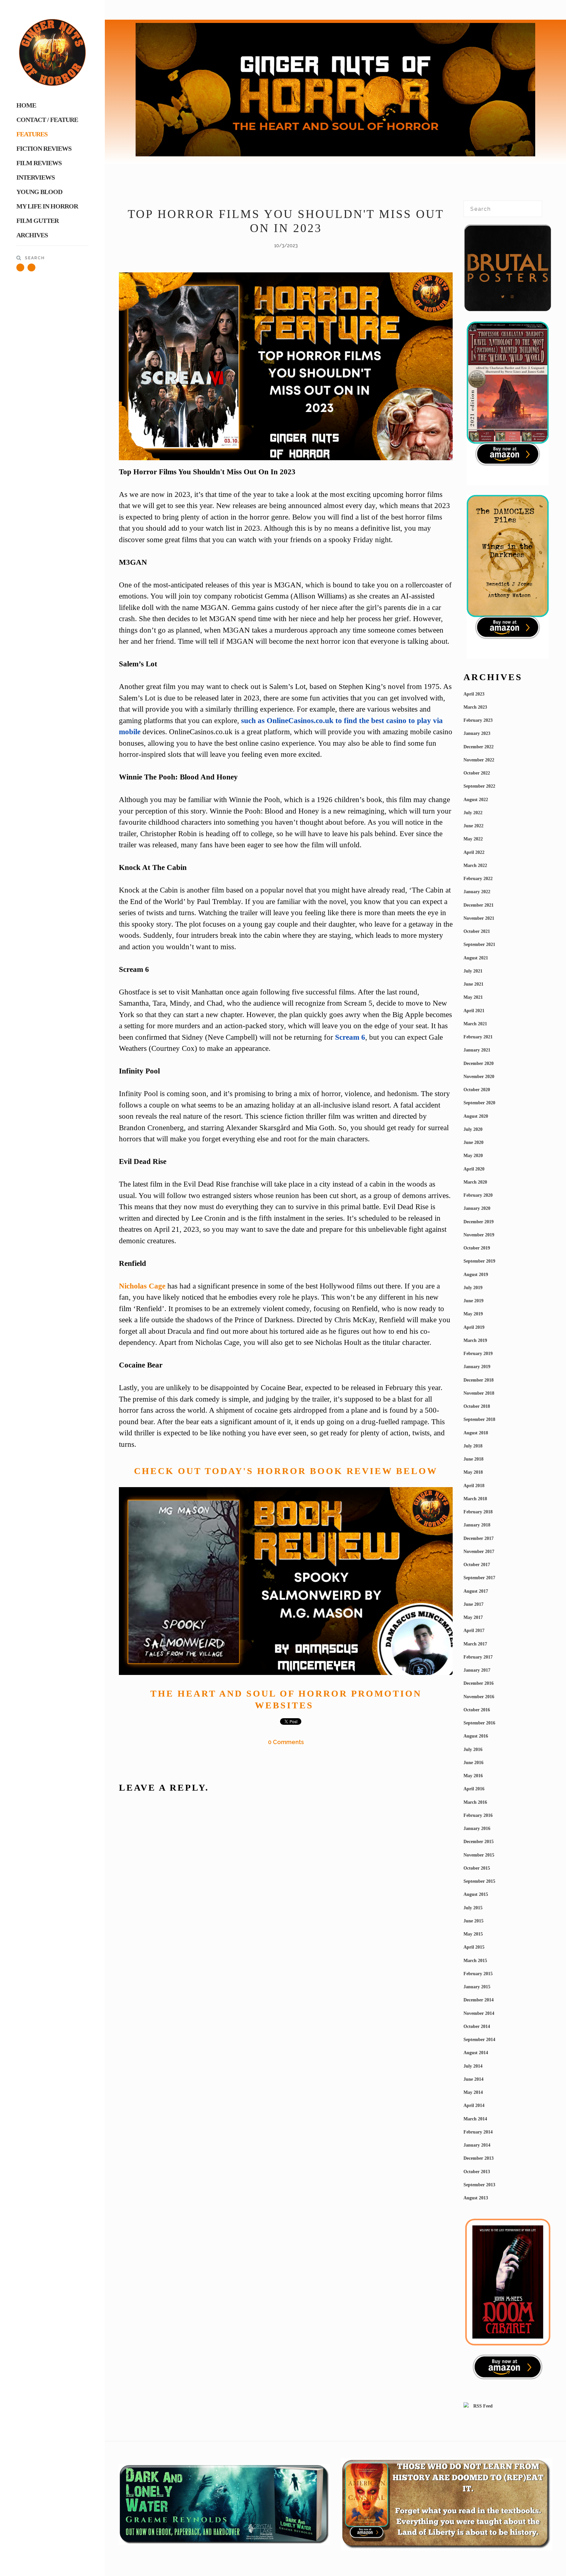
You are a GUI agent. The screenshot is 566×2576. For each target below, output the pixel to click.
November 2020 (479, 1077)
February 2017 (478, 1657)
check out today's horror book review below (286, 1471)
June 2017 (473, 1604)
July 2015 (473, 1908)
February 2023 (478, 720)
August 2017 (476, 1591)
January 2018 (477, 1525)
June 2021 (473, 984)
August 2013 (476, 2198)
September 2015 (479, 1881)
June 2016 (473, 1763)
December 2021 (479, 905)
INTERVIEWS (36, 177)
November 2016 (479, 1697)
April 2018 (474, 1486)
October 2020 (477, 1090)
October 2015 (477, 1868)
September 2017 (479, 1578)
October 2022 (477, 773)
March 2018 (475, 1499)
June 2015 (473, 1921)
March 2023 (475, 707)
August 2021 (476, 958)
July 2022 (473, 813)
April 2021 (474, 1011)
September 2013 (479, 2185)
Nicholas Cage (142, 1286)
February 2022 (478, 879)
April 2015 (474, 1947)
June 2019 (473, 1301)
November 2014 (479, 2013)
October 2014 (477, 2026)
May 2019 (473, 1314)
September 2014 (479, 2040)
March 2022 (475, 865)
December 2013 (479, 2158)
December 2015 (479, 1842)
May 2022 (473, 839)
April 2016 (474, 1789)
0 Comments (286, 1742)
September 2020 (479, 1103)
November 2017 (479, 1552)
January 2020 (477, 1208)
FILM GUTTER (38, 221)
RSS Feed (482, 2406)
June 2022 (473, 826)
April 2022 (474, 852)
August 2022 (476, 800)
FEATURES (32, 134)
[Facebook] (31, 267)
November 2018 (479, 1393)
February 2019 (478, 1354)
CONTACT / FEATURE (47, 120)
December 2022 (479, 747)
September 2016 (479, 1723)
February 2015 (478, 1974)
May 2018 (473, 1472)
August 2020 (476, 1116)
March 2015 (475, 1961)
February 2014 (478, 2132)
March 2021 (475, 1024)
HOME (26, 105)
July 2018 (473, 1446)
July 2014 (473, 2066)
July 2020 (473, 1129)
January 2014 (477, 2145)
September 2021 (479, 944)
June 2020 (473, 1142)
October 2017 (477, 1565)
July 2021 (473, 971)
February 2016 (478, 1815)
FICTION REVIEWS (44, 148)
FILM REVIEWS (39, 163)
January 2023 (477, 733)
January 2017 (477, 1670)
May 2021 (473, 997)
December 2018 (479, 1380)
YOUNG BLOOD (39, 192)
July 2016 (473, 1750)
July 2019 (473, 1288)
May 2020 (473, 1156)
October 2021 (477, 931)
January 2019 (477, 1367)
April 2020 (474, 1169)
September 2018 (479, 1419)
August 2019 (476, 1275)
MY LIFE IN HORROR (47, 206)
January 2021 (477, 1050)
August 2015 (476, 1894)
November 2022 (479, 760)
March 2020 (475, 1182)
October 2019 (477, 1248)
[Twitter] (20, 267)
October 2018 (477, 1406)
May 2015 (473, 1934)
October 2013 (477, 2172)
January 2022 (477, 892)
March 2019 (475, 1340)
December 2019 (479, 1222)
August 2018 (476, 1433)
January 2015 (477, 1987)
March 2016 (475, 1802)
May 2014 (473, 2092)
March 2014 (475, 2119)
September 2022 (479, 786)
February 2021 (478, 1037)
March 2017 (475, 1644)
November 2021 (479, 918)
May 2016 (473, 1776)
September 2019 (479, 1261)
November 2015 (479, 1855)
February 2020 (478, 1195)
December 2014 (479, 2000)
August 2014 (476, 2053)
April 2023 (474, 694)
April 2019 (474, 1327)
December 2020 (479, 1063)
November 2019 (479, 1235)
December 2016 (479, 1683)
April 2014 (474, 2105)
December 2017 (479, 1538)
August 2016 (476, 1736)
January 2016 (477, 1829)
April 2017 (474, 1631)
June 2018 (473, 1459)
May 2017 (473, 1617)
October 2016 (477, 1710)
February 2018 (478, 1512)
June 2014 (473, 2079)
